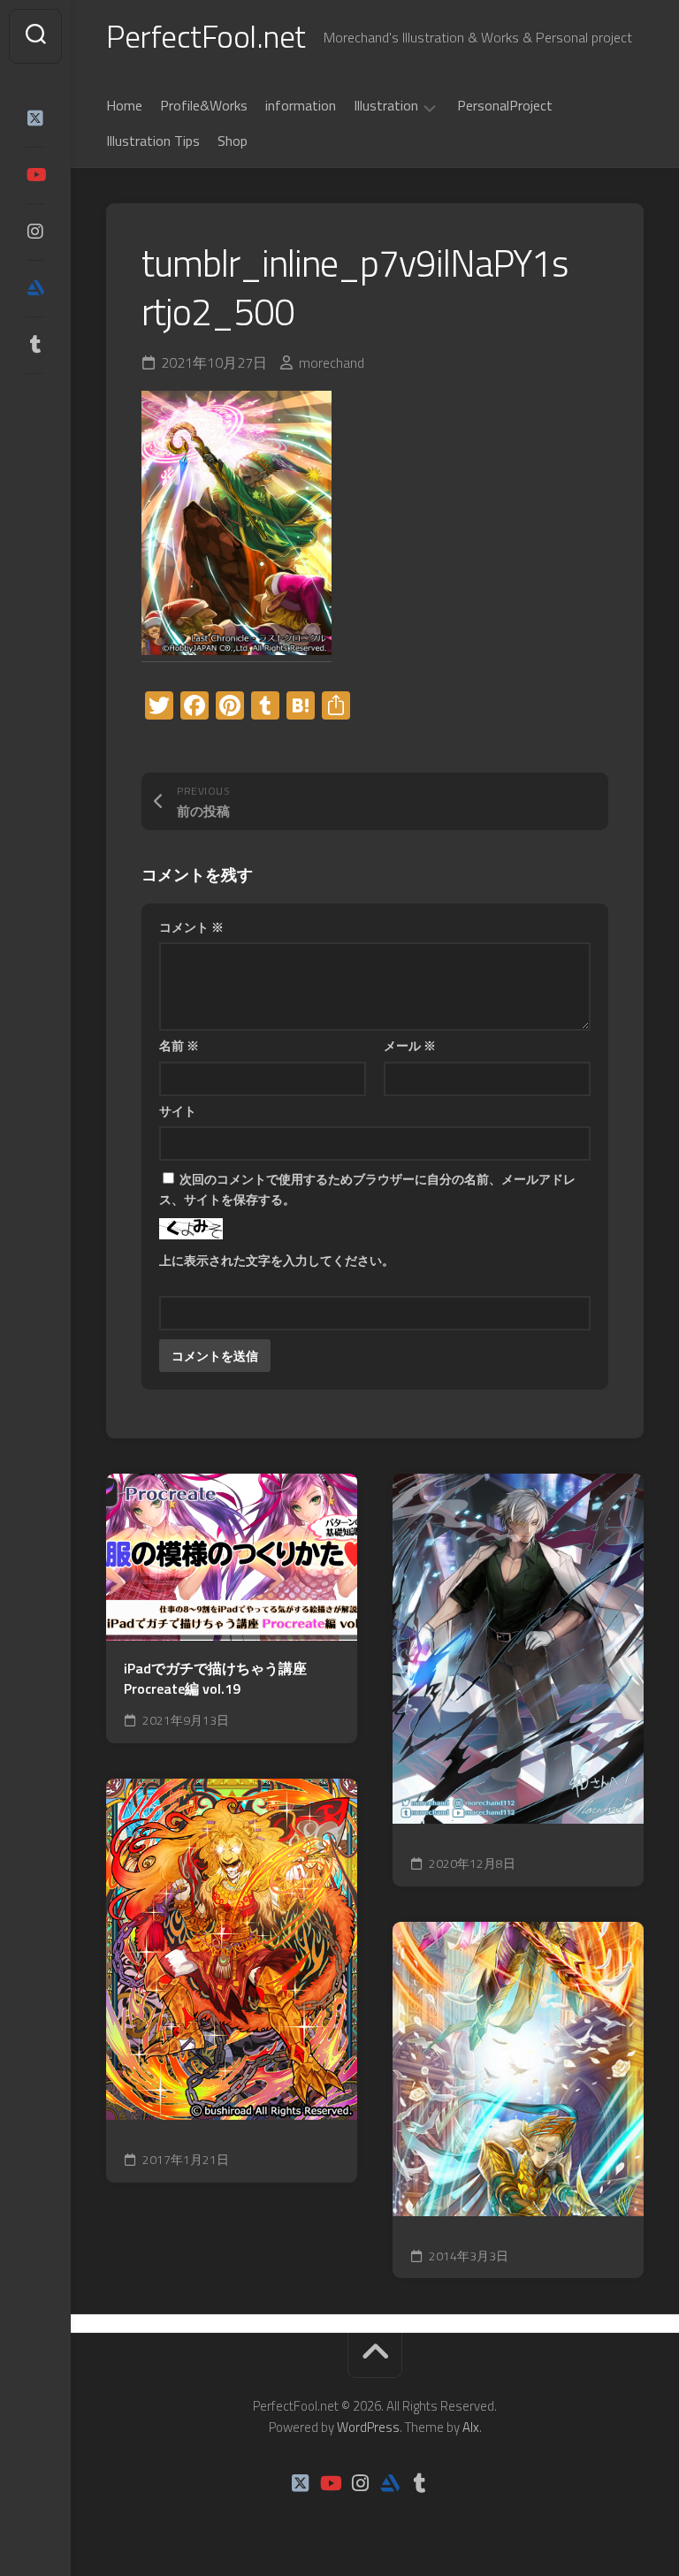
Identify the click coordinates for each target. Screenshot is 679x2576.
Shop (233, 141)
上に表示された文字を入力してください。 (277, 1260)
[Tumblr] (35, 345)
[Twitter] (35, 118)
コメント (191, 927)
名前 (179, 1045)
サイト (178, 1111)
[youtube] (35, 175)
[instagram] (35, 232)
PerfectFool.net (206, 36)
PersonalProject (505, 105)
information (301, 105)
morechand (332, 362)
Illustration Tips (153, 141)
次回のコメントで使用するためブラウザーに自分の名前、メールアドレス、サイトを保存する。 (367, 1189)
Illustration (386, 106)
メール (410, 1045)
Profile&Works (204, 105)
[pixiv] (35, 400)
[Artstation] (35, 288)
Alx (471, 2427)
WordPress (368, 2427)
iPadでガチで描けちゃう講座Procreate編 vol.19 (215, 1678)
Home (124, 105)
